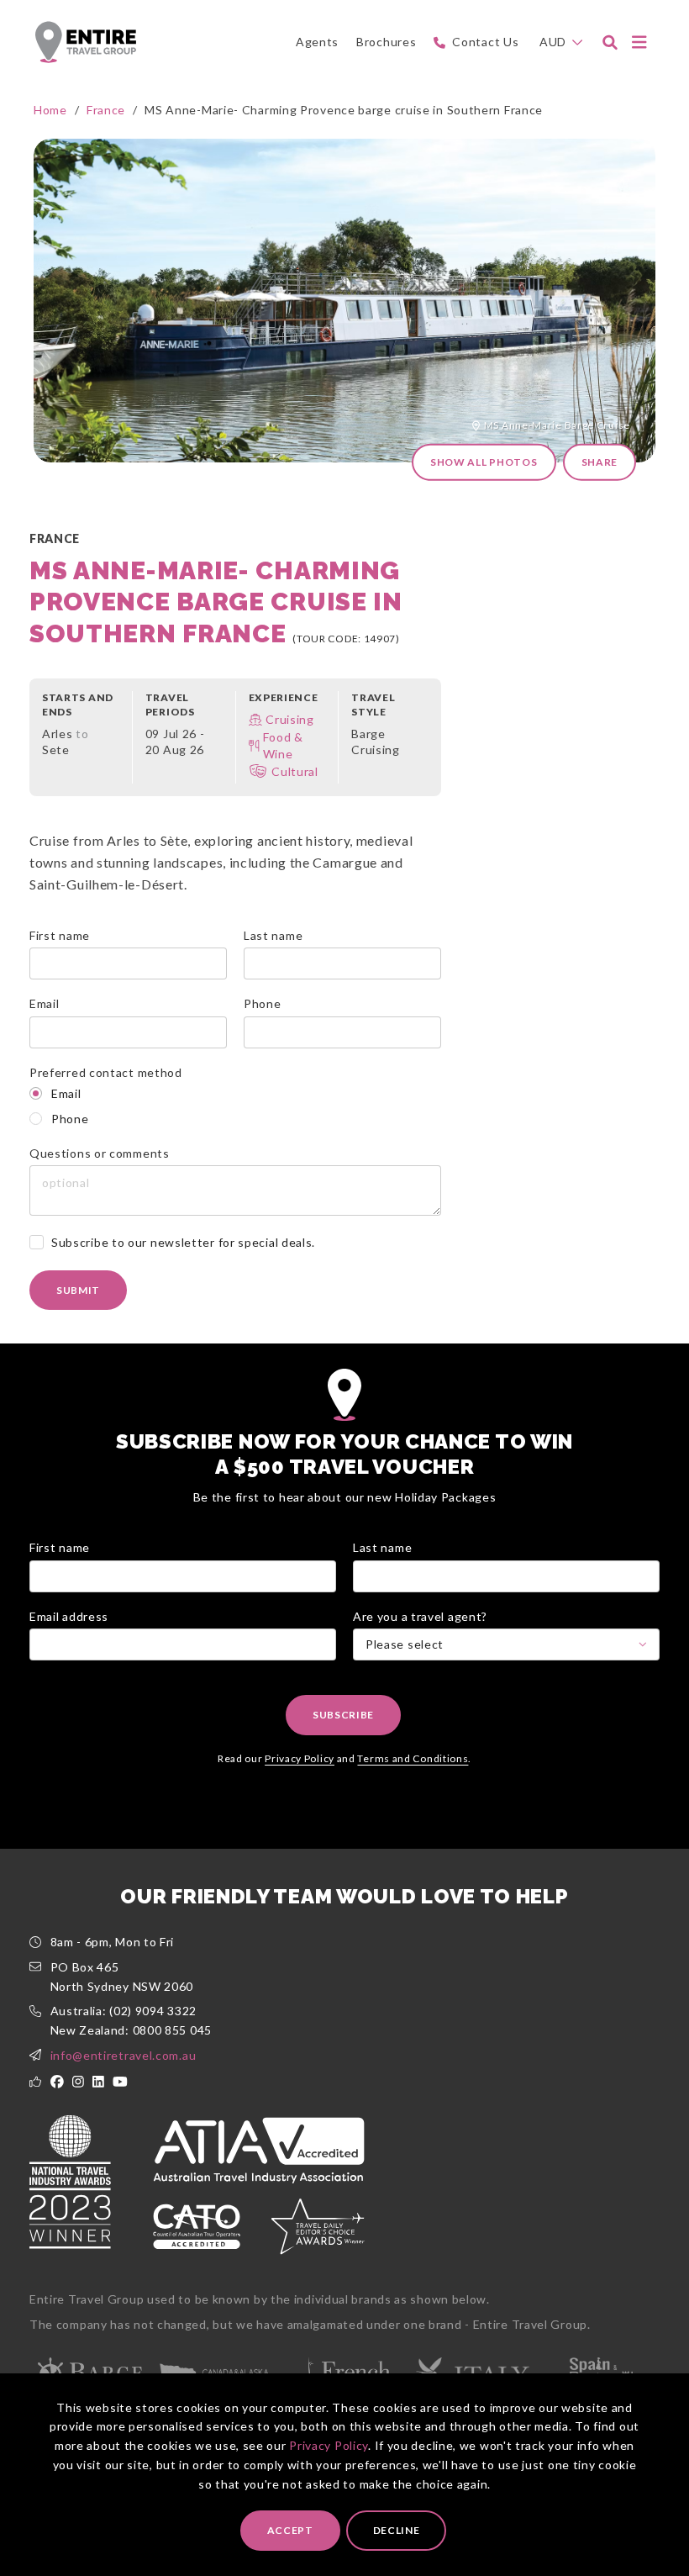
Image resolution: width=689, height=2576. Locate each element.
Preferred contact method (106, 1072)
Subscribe (343, 1715)
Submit (78, 1290)
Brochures (386, 42)
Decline (397, 2530)
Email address (69, 1616)
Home (50, 110)
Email (45, 1003)
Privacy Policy (329, 2445)
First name (60, 935)
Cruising (290, 719)
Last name (273, 935)
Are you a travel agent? (420, 1616)
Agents (317, 42)
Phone (263, 1003)
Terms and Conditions (413, 1758)
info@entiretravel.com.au (124, 2055)
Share (600, 462)
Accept (290, 2530)
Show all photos (484, 462)
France (106, 110)
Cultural (295, 771)
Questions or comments (100, 1153)
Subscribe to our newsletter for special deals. (183, 1242)
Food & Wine (283, 745)
